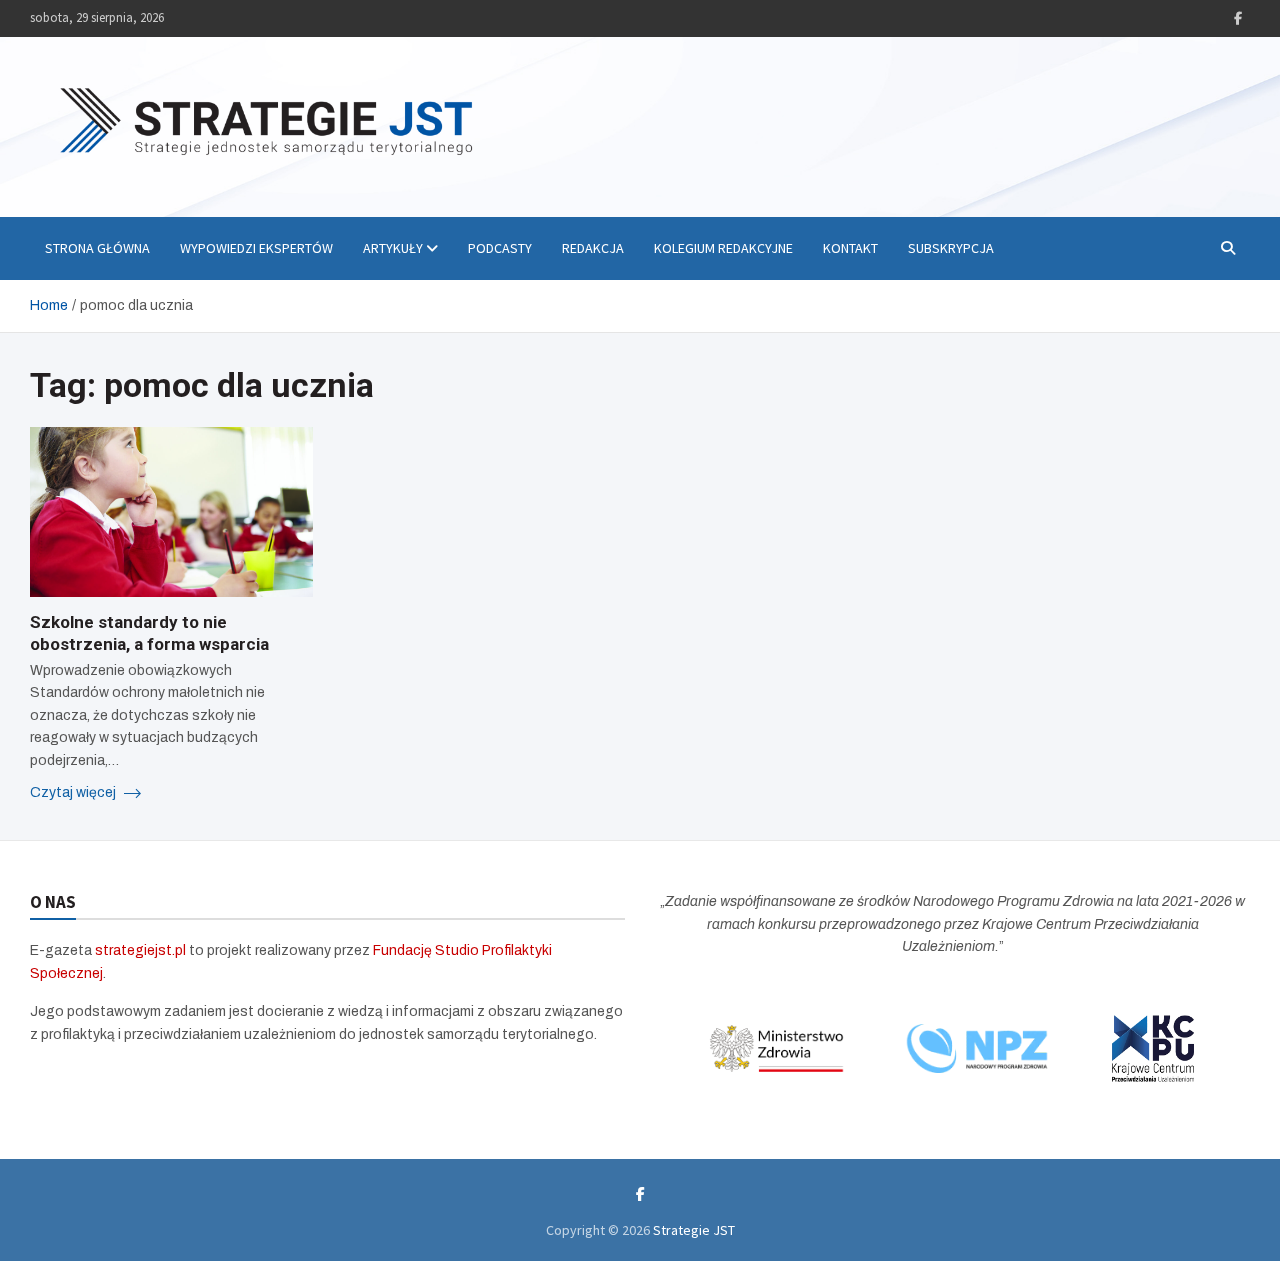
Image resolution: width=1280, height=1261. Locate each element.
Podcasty (500, 248)
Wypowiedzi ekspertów (256, 248)
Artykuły (393, 248)
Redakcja (593, 248)
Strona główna (97, 248)
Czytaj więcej (74, 792)
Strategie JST (694, 1230)
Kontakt (850, 248)
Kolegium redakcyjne (723, 248)
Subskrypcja (951, 248)
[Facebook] (1238, 18)
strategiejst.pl (140, 950)
